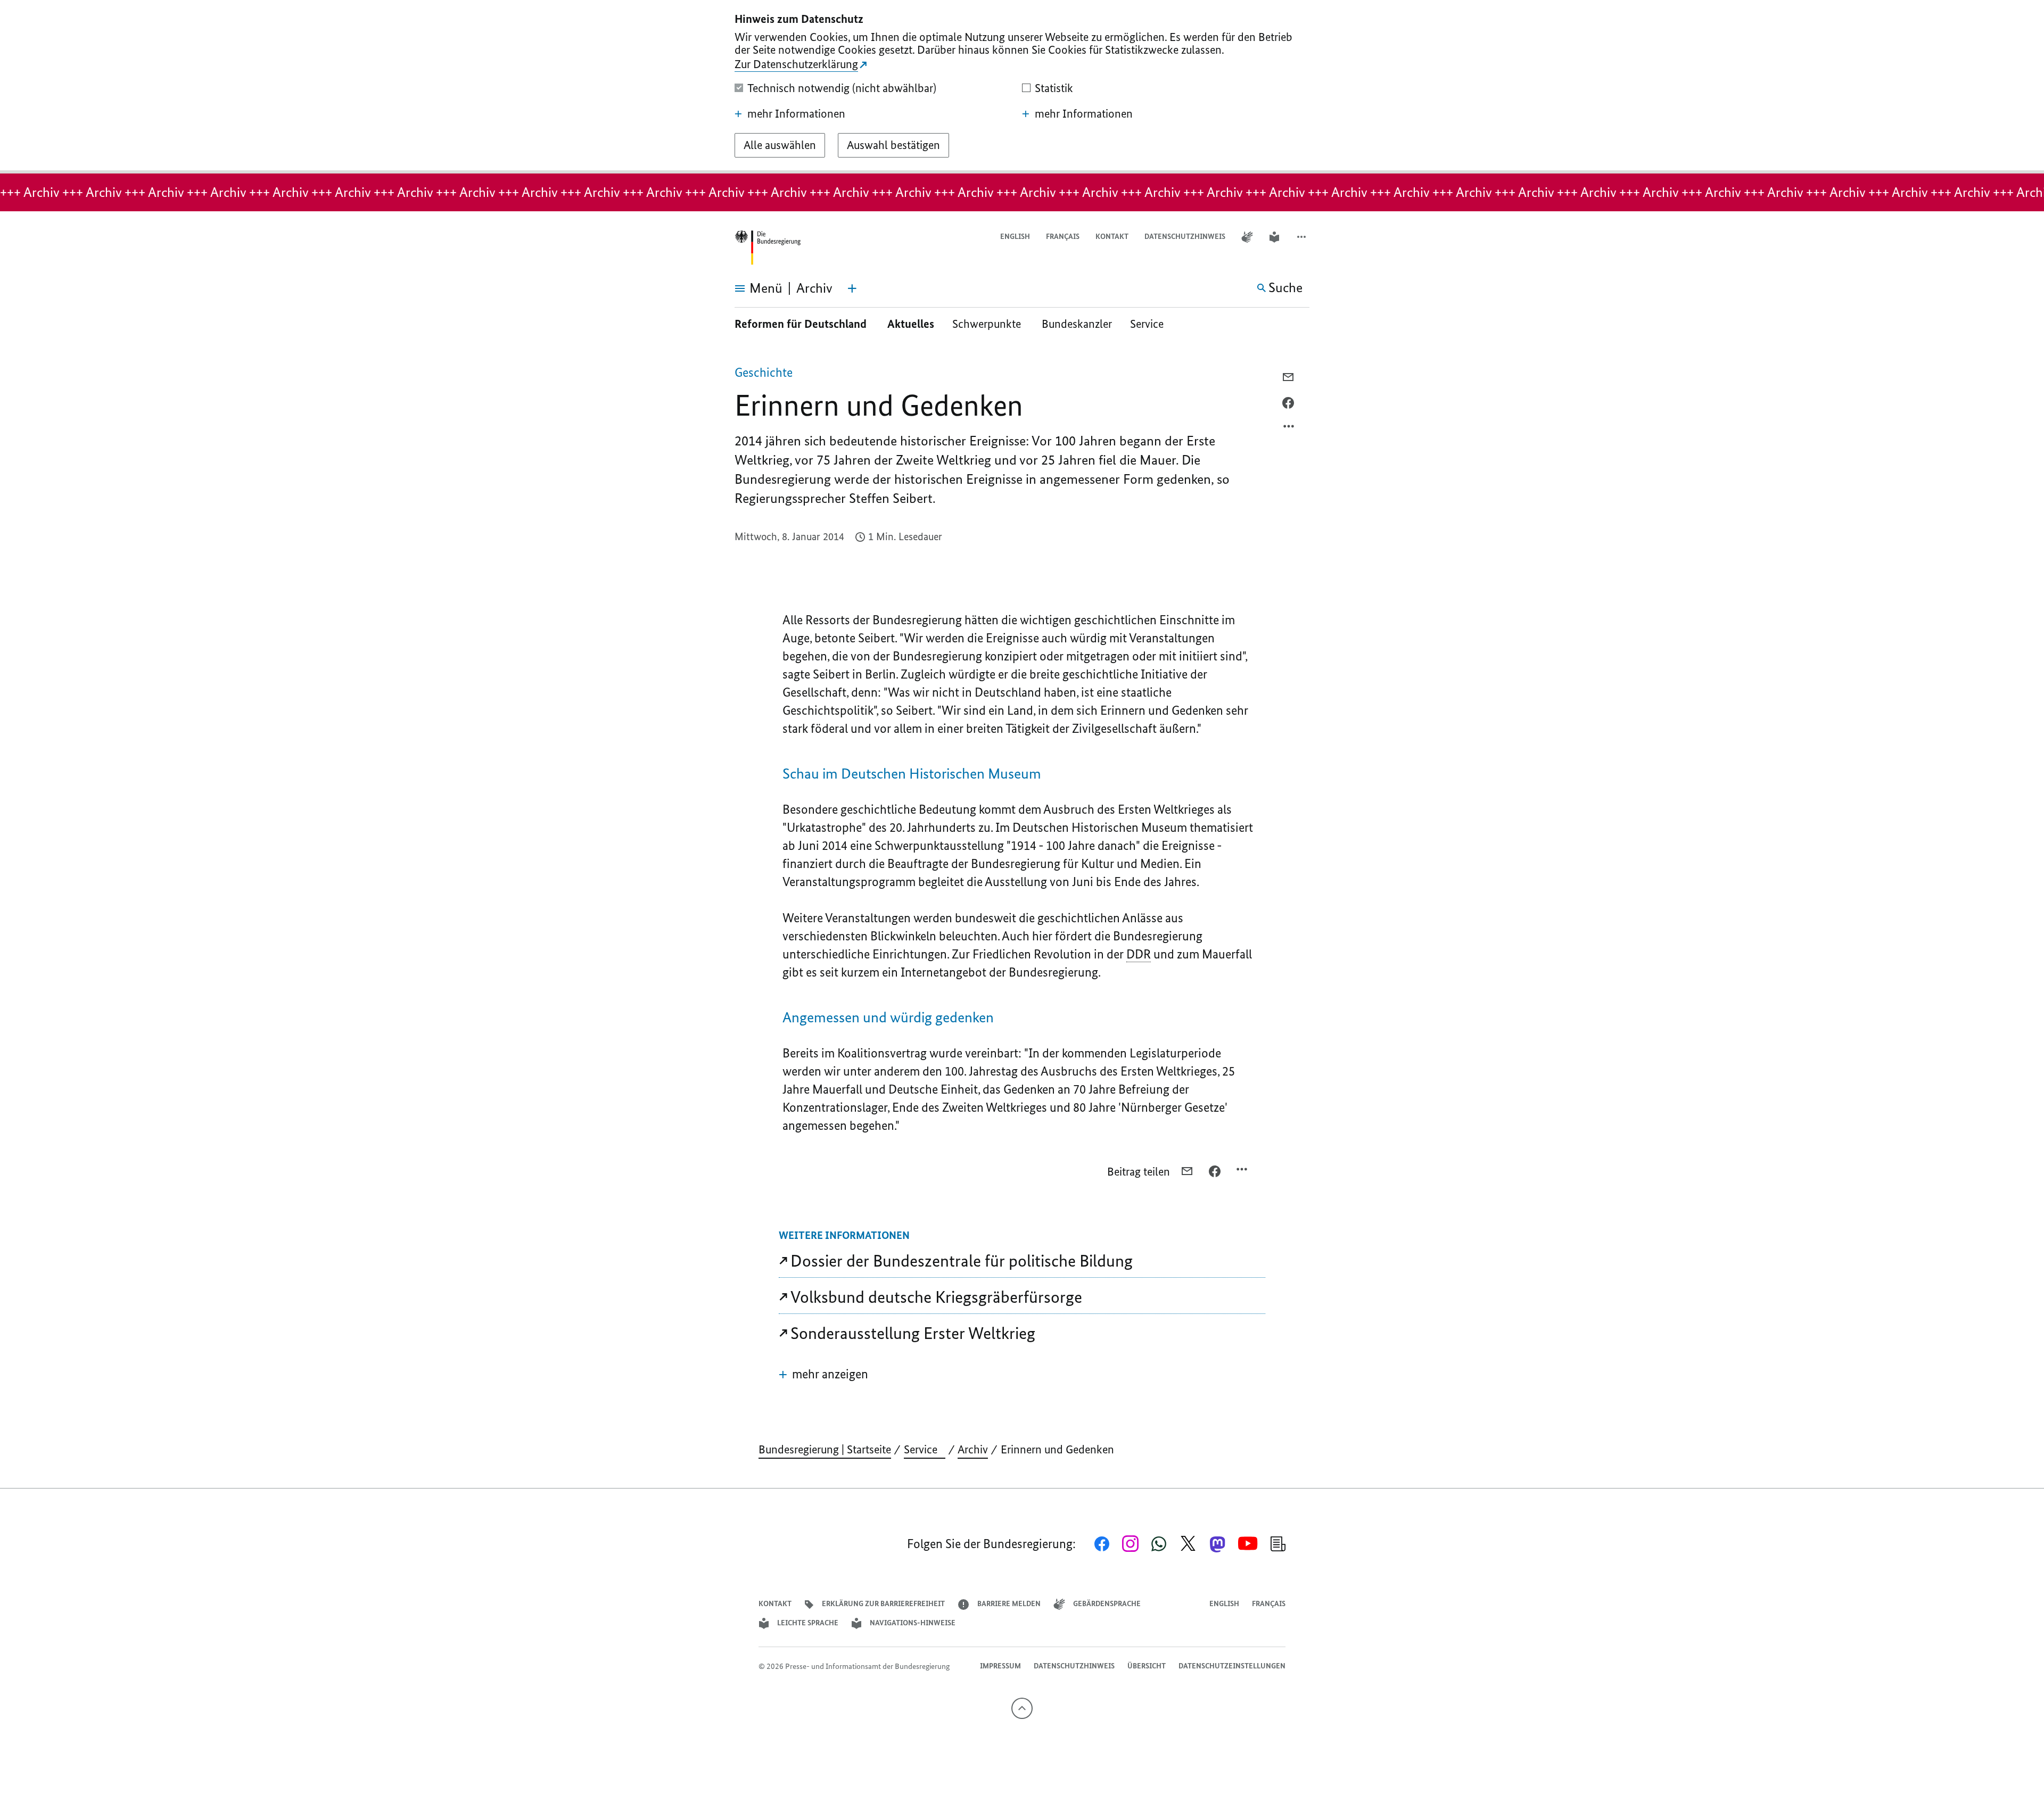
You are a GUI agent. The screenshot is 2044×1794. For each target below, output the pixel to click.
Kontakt (1112, 237)
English (1015, 237)
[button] (1303, 237)
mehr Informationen (796, 114)
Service (1151, 324)
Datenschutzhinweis (1185, 237)
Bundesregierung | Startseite (825, 1449)
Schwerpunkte (988, 324)
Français (1063, 237)
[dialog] (1022, 87)
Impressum (1000, 1666)
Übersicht (1147, 1666)
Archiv (973, 1449)
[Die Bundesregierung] (768, 248)
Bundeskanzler (1077, 324)
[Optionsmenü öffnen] (1289, 429)
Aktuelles (911, 324)
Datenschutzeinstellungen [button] (1232, 1666)
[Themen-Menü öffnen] (852, 288)
